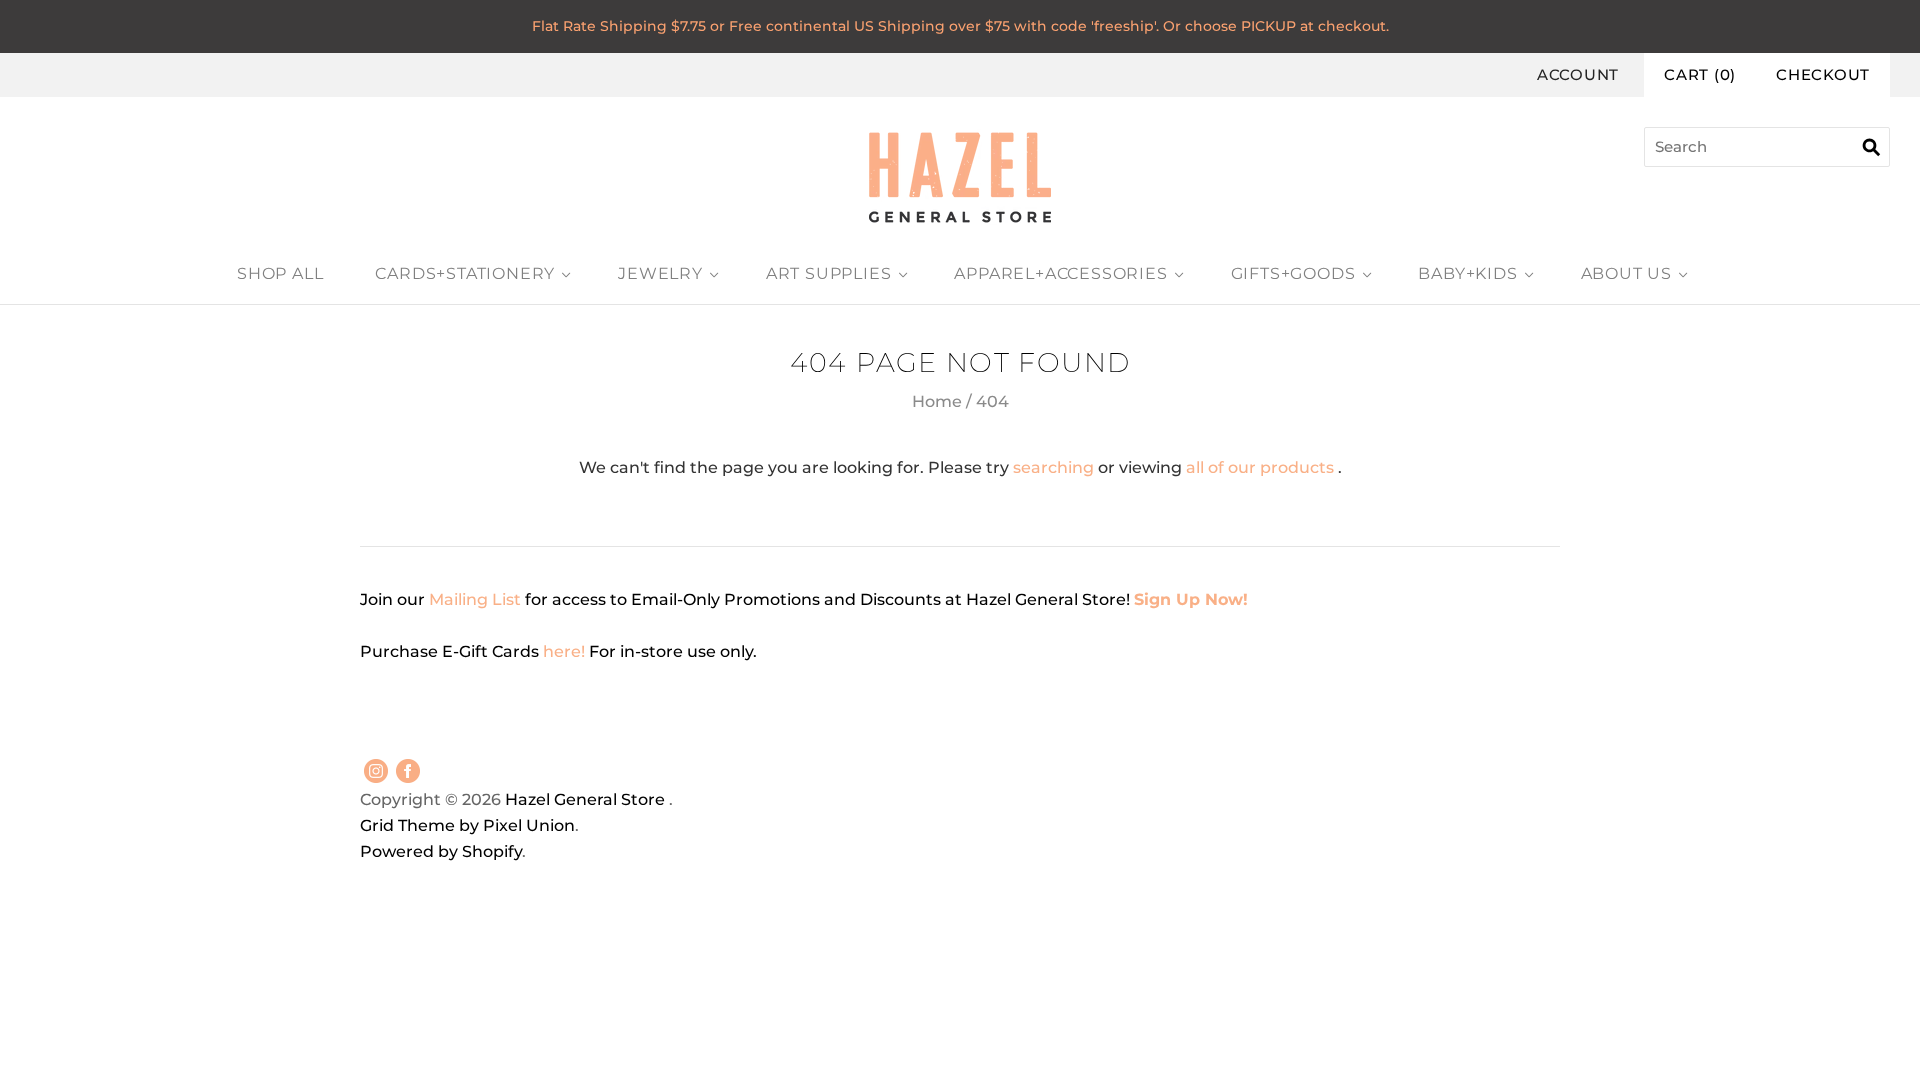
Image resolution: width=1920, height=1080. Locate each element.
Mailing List (475, 599)
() (1700, 75)
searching (1053, 467)
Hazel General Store (585, 799)
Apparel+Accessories (1060, 273)
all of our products (1260, 467)
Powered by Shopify (441, 851)
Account (1578, 75)
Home (937, 401)
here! (566, 651)
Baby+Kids (1467, 273)
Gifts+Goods (1293, 273)
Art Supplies (829, 273)
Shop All (280, 273)
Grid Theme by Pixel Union (467, 825)
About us (1626, 273)
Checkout (1823, 75)
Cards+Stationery (465, 273)
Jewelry (660, 273)
